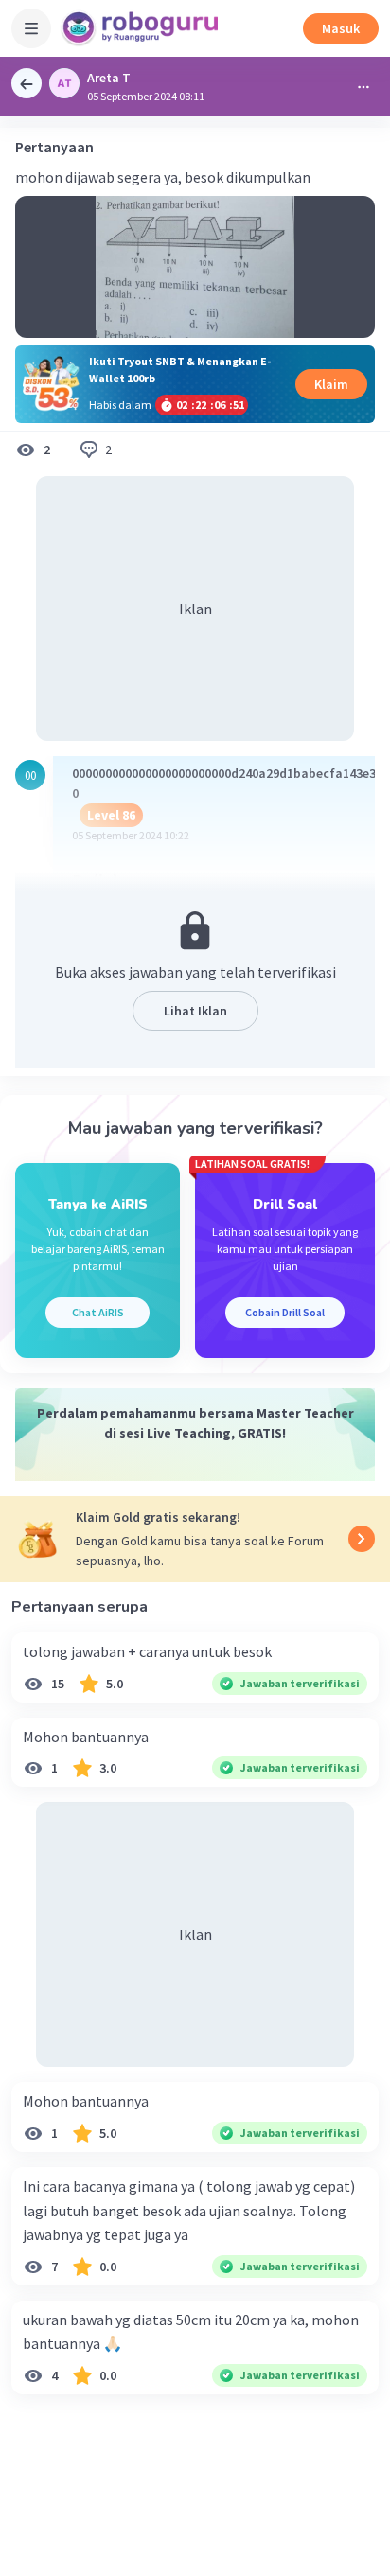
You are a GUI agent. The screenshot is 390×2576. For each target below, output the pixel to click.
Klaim (331, 384)
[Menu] (31, 28)
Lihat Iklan (195, 1011)
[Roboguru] (142, 28)
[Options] (363, 87)
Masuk (341, 28)
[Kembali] (27, 83)
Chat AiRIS (98, 1312)
